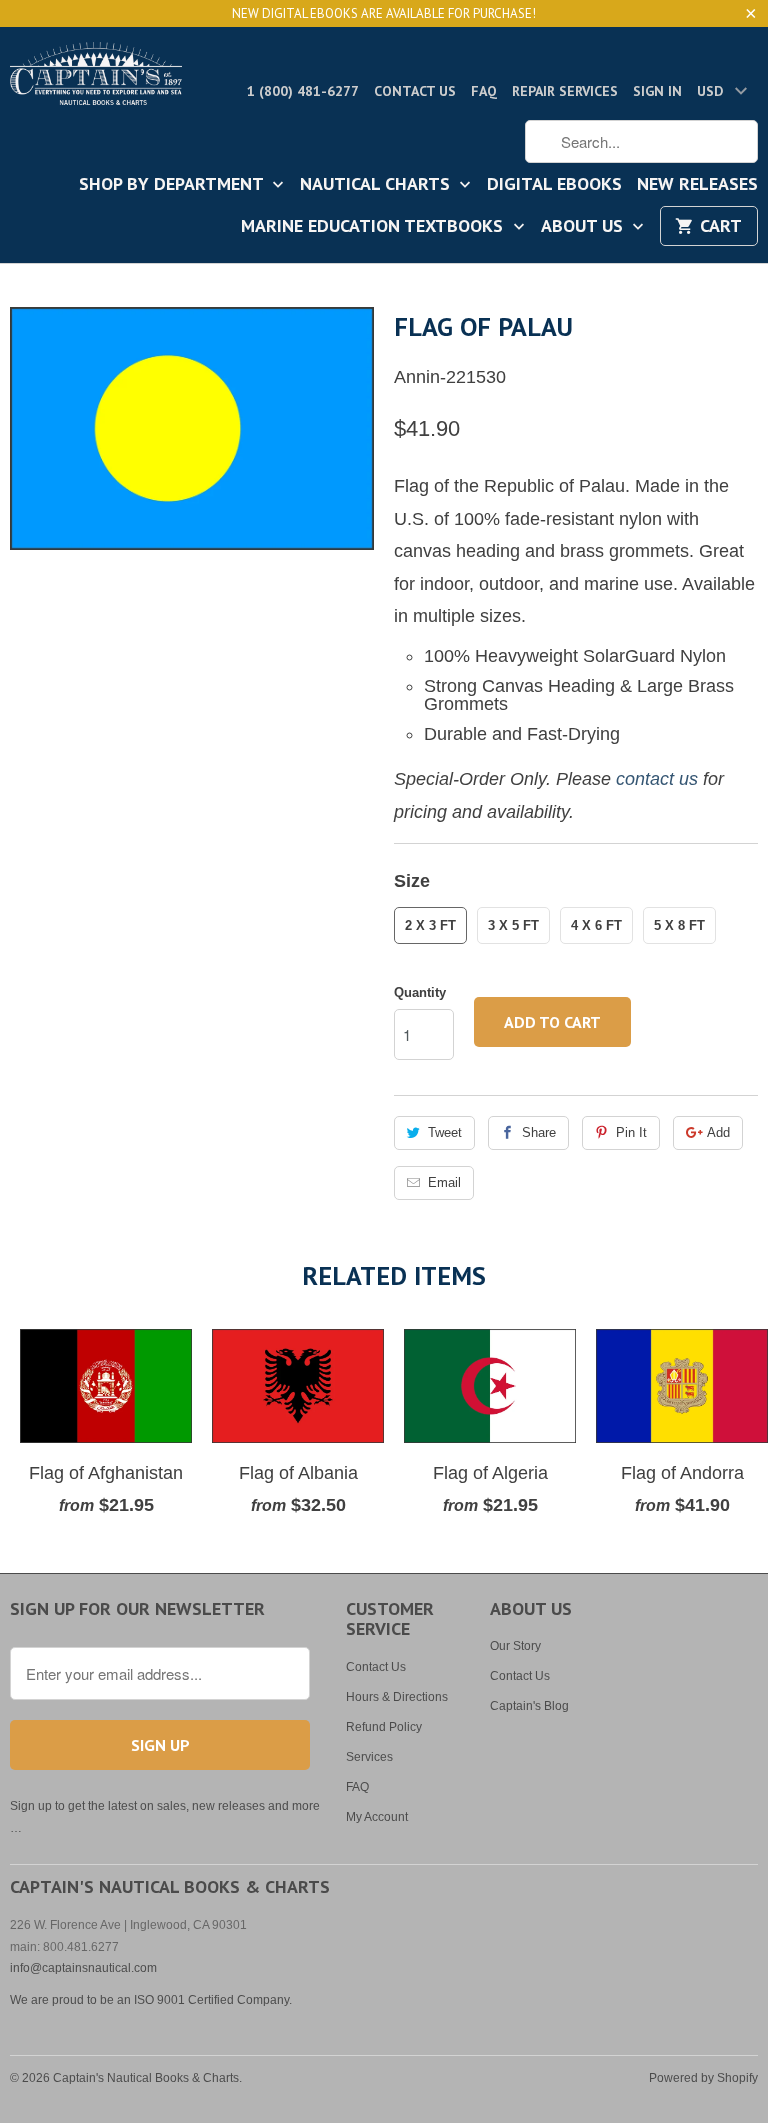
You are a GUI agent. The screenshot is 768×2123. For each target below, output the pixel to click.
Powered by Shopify (703, 2078)
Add (718, 1132)
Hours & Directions (397, 1697)
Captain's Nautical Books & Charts (146, 2078)
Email (444, 1182)
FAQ (484, 91)
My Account (377, 1817)
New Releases (697, 185)
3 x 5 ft (513, 925)
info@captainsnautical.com (83, 1968)
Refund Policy (384, 1727)
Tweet (445, 1132)
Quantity (420, 992)
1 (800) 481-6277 (303, 91)
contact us (657, 779)
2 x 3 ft (430, 925)
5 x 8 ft (679, 925)
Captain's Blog (529, 1706)
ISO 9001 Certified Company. (213, 2000)
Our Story (515, 1646)
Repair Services (565, 91)
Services (369, 1757)
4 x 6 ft (596, 925)
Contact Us (415, 91)
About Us (584, 227)
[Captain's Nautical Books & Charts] (96, 79)
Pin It (631, 1132)
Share (539, 1132)
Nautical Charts (377, 185)
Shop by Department (173, 185)
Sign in (657, 91)
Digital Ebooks (554, 185)
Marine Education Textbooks (374, 227)
